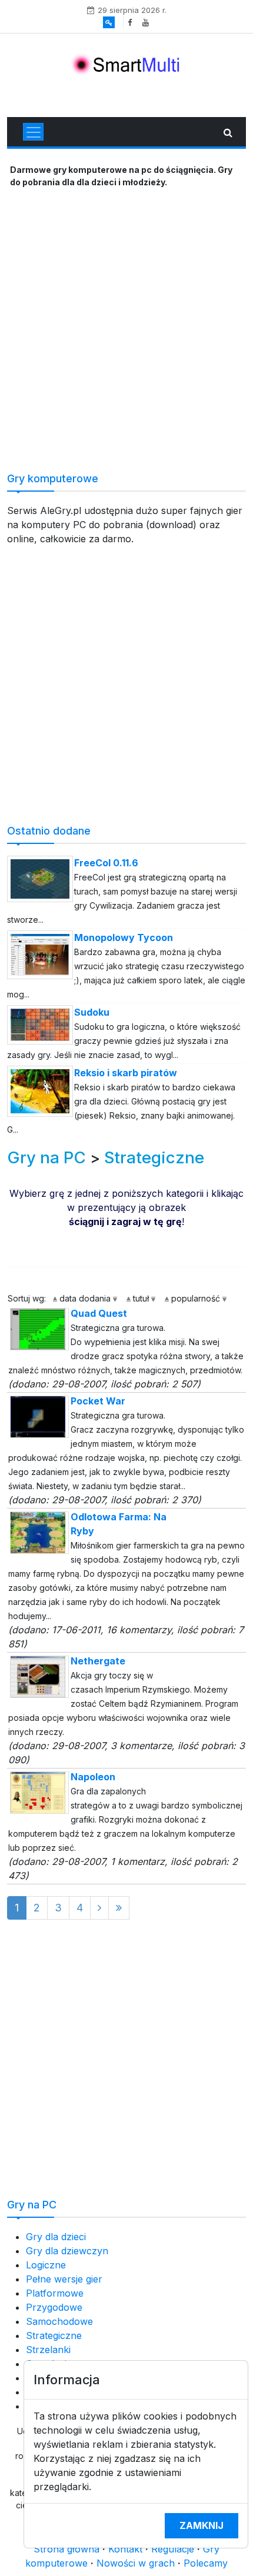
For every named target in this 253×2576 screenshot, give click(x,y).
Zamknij (202, 2525)
